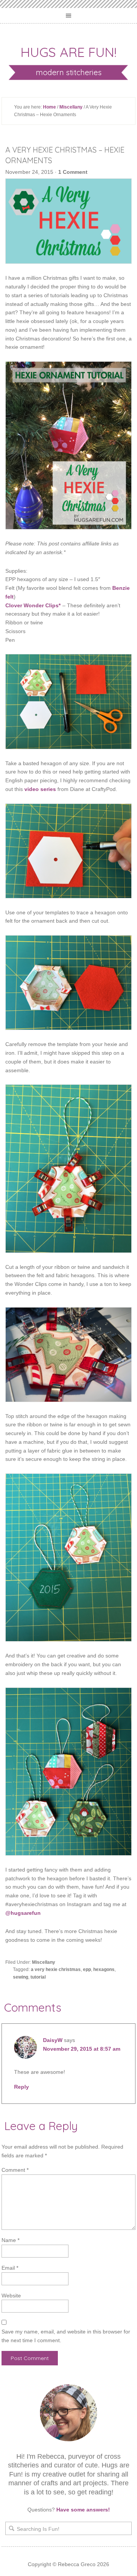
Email (10, 2268)
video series (40, 789)
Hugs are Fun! (68, 52)
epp (87, 1969)
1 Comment (73, 172)
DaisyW (53, 2040)
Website (11, 2296)
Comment (15, 2170)
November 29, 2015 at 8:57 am (82, 2049)
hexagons (104, 1969)
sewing (21, 1977)
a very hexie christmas (56, 1969)
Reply (22, 2087)
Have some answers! (83, 2510)
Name (10, 2240)
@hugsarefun (23, 1913)
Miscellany (71, 107)
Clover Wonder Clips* (33, 605)
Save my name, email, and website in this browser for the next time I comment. (66, 2336)
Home (49, 107)
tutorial (38, 1977)
